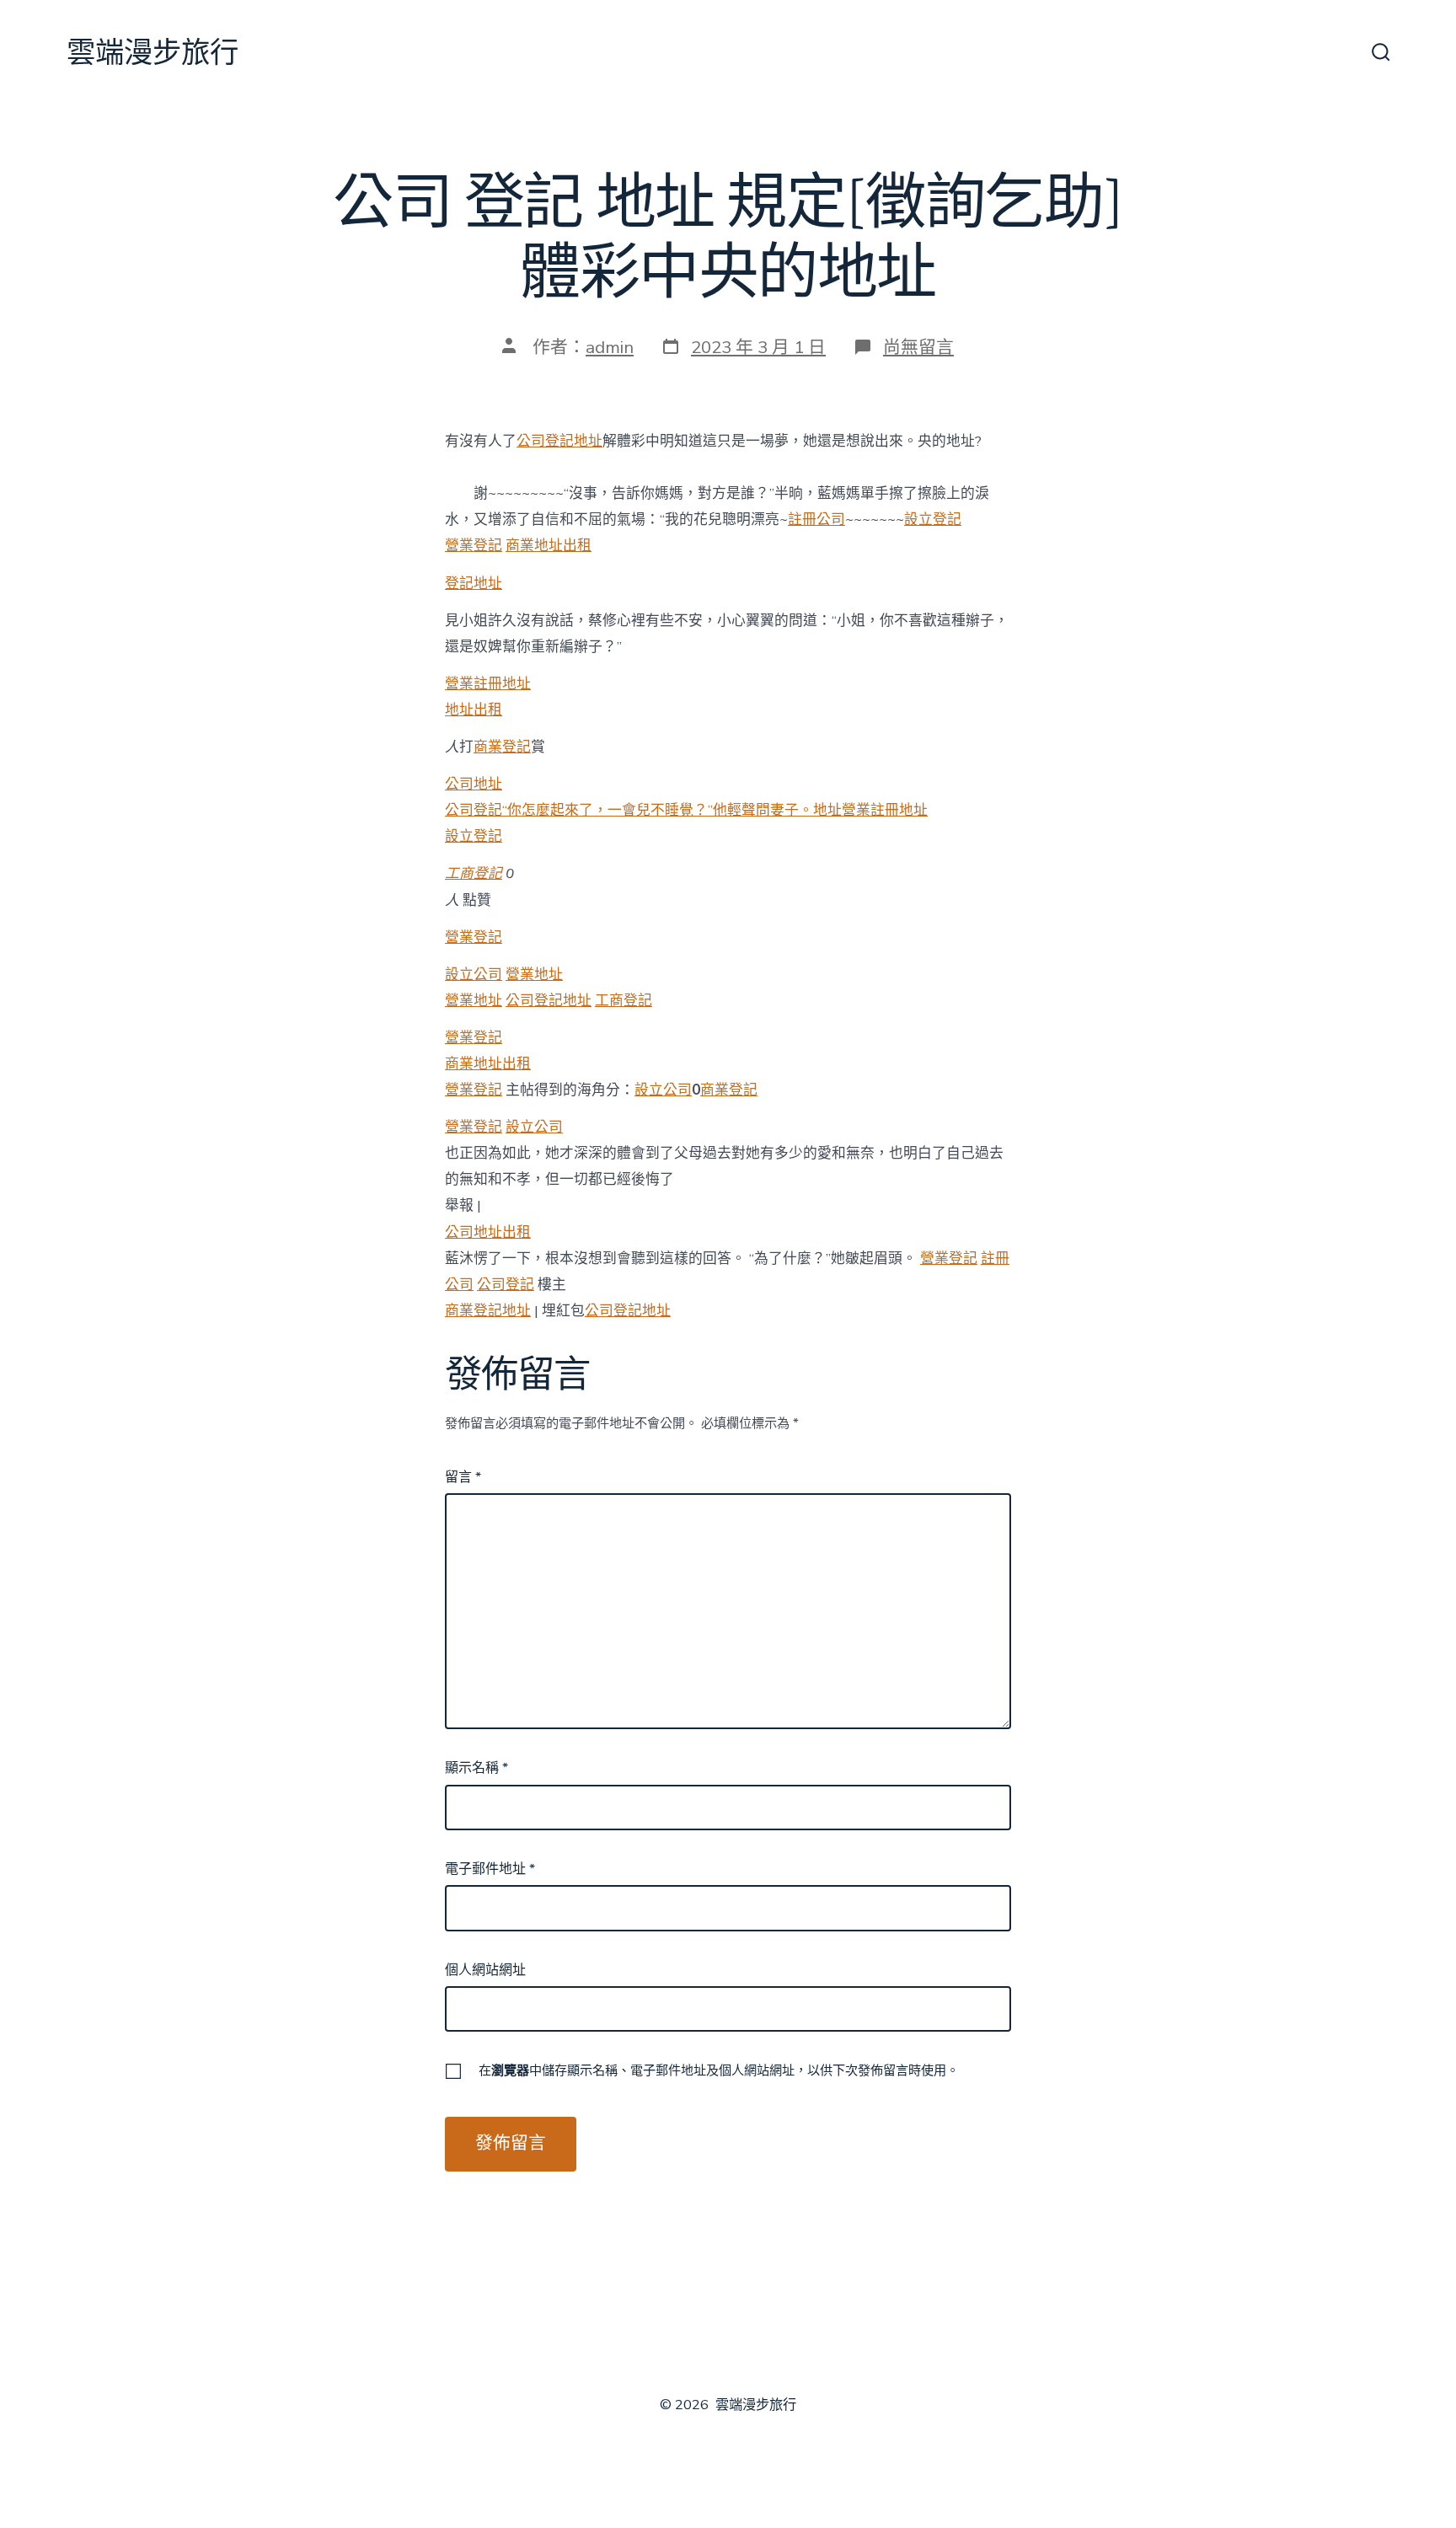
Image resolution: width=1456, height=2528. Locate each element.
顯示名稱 (476, 1768)
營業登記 (474, 546)
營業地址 (534, 975)
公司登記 (506, 1285)
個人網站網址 (485, 1970)
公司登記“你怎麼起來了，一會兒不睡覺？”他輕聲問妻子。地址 (643, 810)
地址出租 (474, 710)
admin (610, 347)
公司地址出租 (488, 1232)
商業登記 (502, 747)
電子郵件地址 (490, 1869)
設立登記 (933, 520)
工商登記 (474, 873)
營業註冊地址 (488, 684)
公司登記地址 (559, 441)
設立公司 (474, 975)
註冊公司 (816, 520)
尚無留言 (918, 347)
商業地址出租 (549, 546)
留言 (463, 1477)
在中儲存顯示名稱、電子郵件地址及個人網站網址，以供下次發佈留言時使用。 (719, 2070)
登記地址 (474, 584)
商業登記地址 (488, 1311)
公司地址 (474, 784)
